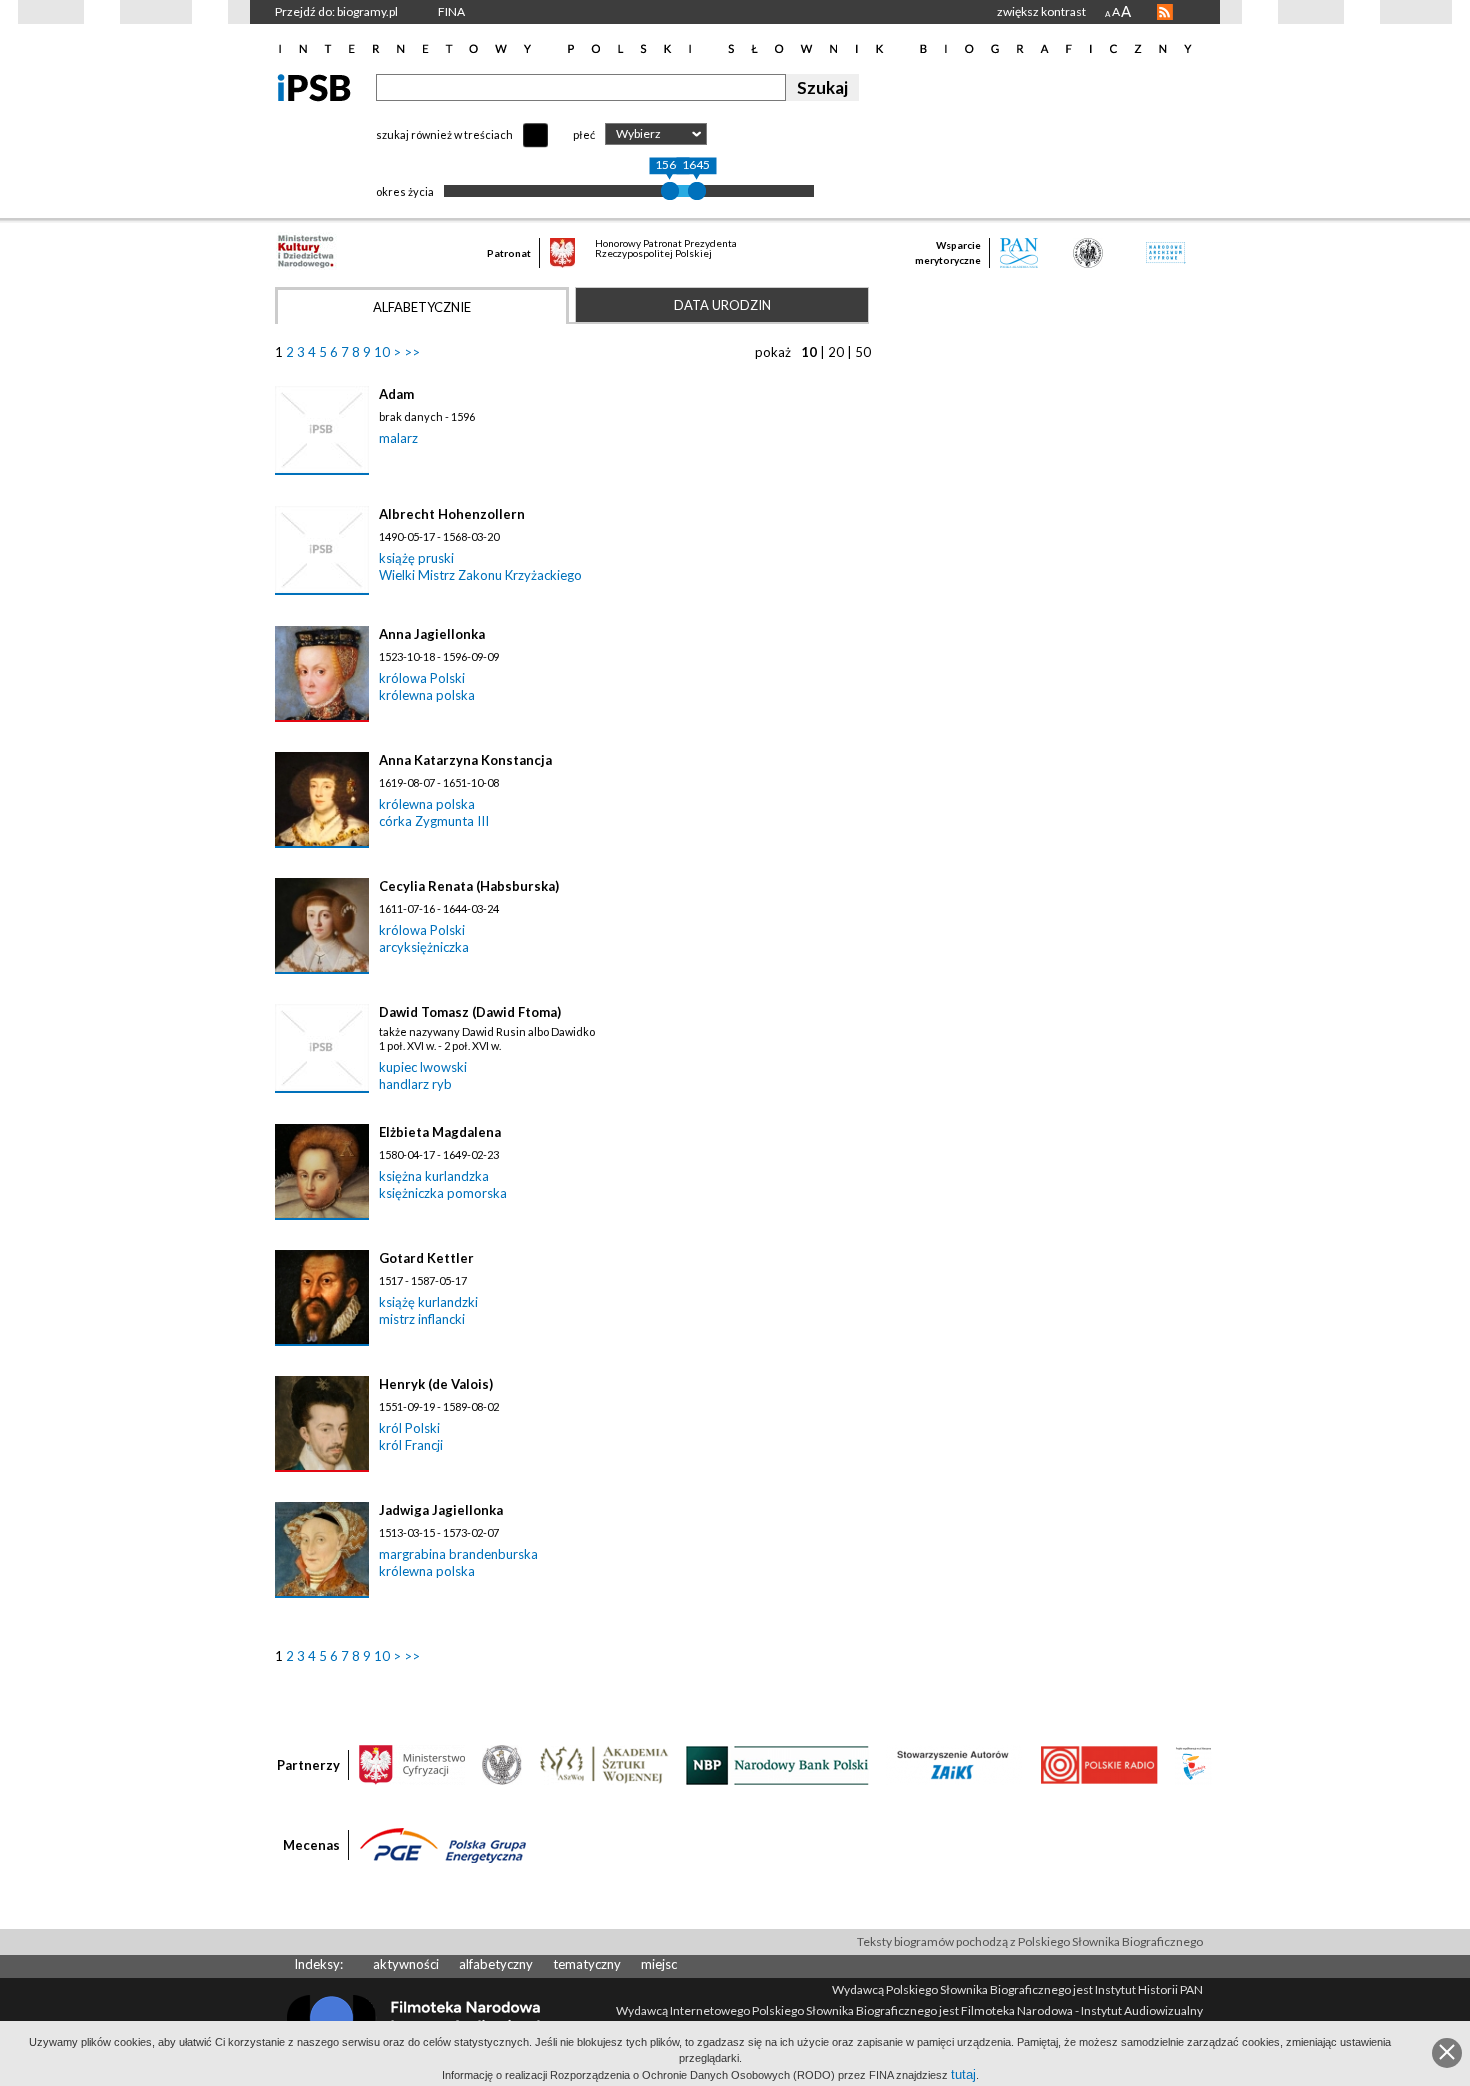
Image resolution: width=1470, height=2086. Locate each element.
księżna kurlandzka (434, 1176)
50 (863, 352)
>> (412, 352)
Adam (396, 394)
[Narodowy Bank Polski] (777, 1764)
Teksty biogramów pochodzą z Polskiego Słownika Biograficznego (1030, 1941)
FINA (451, 11)
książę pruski (416, 558)
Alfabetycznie (422, 307)
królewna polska (427, 695)
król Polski (409, 1428)
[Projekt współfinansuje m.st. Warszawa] (1193, 1764)
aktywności (406, 1964)
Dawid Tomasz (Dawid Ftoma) (470, 1012)
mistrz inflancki (422, 1319)
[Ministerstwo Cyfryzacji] (412, 1764)
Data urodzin (722, 305)
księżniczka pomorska (443, 1193)
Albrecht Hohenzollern (452, 514)
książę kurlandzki (428, 1302)
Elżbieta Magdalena (440, 1132)
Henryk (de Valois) (436, 1384)
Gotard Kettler (426, 1258)
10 (382, 352)
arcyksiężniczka (424, 947)
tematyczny (587, 1964)
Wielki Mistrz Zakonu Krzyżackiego (480, 575)
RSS (1165, 12)
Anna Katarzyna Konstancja (465, 760)
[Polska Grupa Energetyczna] (443, 1844)
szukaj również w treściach (444, 134)
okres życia (405, 191)
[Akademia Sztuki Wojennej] (604, 1764)
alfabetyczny (496, 1964)
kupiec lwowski (423, 1067)
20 (836, 352)
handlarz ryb (415, 1084)
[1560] (670, 191)
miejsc (659, 1964)
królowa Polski (422, 678)
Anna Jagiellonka (432, 634)
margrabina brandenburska (458, 1554)
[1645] (697, 191)
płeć (584, 134)
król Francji (411, 1445)
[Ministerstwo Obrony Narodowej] (502, 1764)
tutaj (963, 2074)
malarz (398, 438)
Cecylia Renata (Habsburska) (469, 886)
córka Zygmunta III (434, 821)
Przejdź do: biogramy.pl (336, 11)
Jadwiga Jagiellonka (441, 1510)
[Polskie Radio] (1098, 1764)
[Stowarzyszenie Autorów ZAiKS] (954, 1764)
